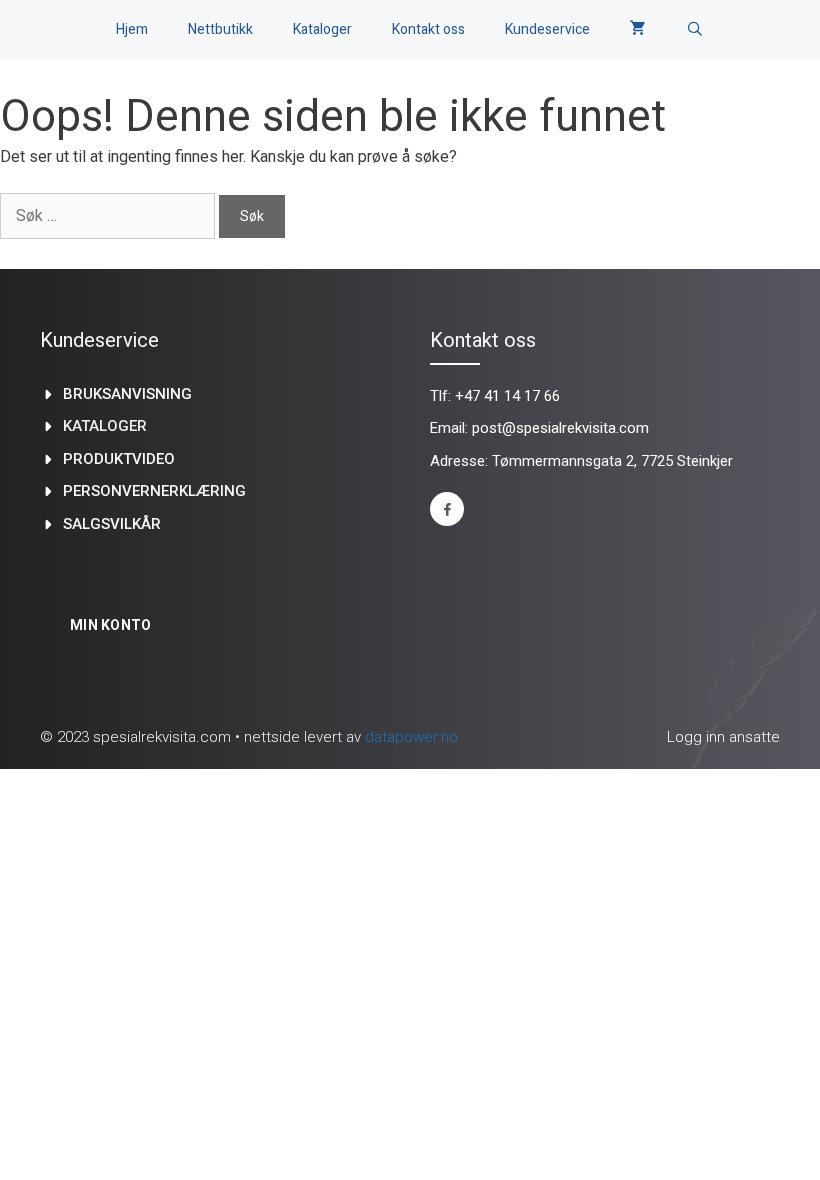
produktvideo (119, 459)
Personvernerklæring (154, 491)
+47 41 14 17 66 (507, 396)
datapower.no (411, 737)
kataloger (105, 426)
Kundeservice (547, 29)
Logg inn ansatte (723, 737)
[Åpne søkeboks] (695, 30)
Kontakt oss (428, 29)
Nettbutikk (220, 29)
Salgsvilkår (112, 524)
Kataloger (322, 29)
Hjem (132, 29)
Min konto (111, 625)
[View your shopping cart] (638, 30)
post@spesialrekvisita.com (560, 428)
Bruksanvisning (127, 394)
